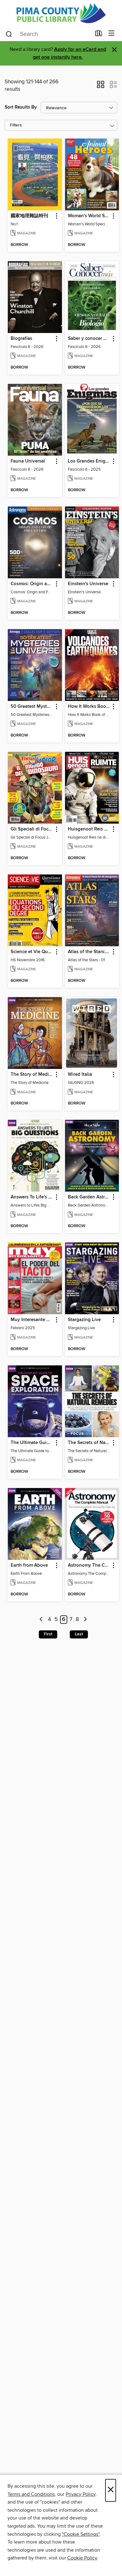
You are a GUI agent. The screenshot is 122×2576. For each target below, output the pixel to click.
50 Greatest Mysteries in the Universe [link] (32, 707)
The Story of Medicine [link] (32, 1075)
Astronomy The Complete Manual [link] (89, 1565)
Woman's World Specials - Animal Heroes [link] (89, 216)
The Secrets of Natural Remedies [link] (89, 1443)
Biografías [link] (21, 339)
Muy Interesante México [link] (32, 1320)
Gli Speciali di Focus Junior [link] (32, 829)
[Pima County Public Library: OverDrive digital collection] (61, 13)
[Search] (9, 34)
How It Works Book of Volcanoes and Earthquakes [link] (89, 707)
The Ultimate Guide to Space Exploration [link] (32, 1443)
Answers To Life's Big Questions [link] (32, 1197)
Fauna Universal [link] (28, 461)
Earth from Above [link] (29, 1565)
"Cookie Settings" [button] (81, 2534)
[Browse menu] (112, 34)
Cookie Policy (82, 2558)
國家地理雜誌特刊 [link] (29, 216)
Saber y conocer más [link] (89, 339)
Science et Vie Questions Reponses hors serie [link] (32, 952)
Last (79, 1634)
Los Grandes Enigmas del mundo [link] (89, 461)
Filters (16, 125)
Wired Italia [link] (80, 1075)
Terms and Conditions (31, 2494)
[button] (101, 86)
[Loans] (99, 35)
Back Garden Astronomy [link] (89, 1197)
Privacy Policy (81, 2494)
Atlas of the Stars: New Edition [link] (89, 952)
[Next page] (85, 1620)
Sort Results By (21, 107)
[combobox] (48, 34)
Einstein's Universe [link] (88, 584)
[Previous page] (41, 1620)
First (48, 1634)
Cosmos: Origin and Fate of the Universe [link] (32, 584)
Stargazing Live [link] (84, 1320)
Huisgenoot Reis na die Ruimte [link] (89, 829)
